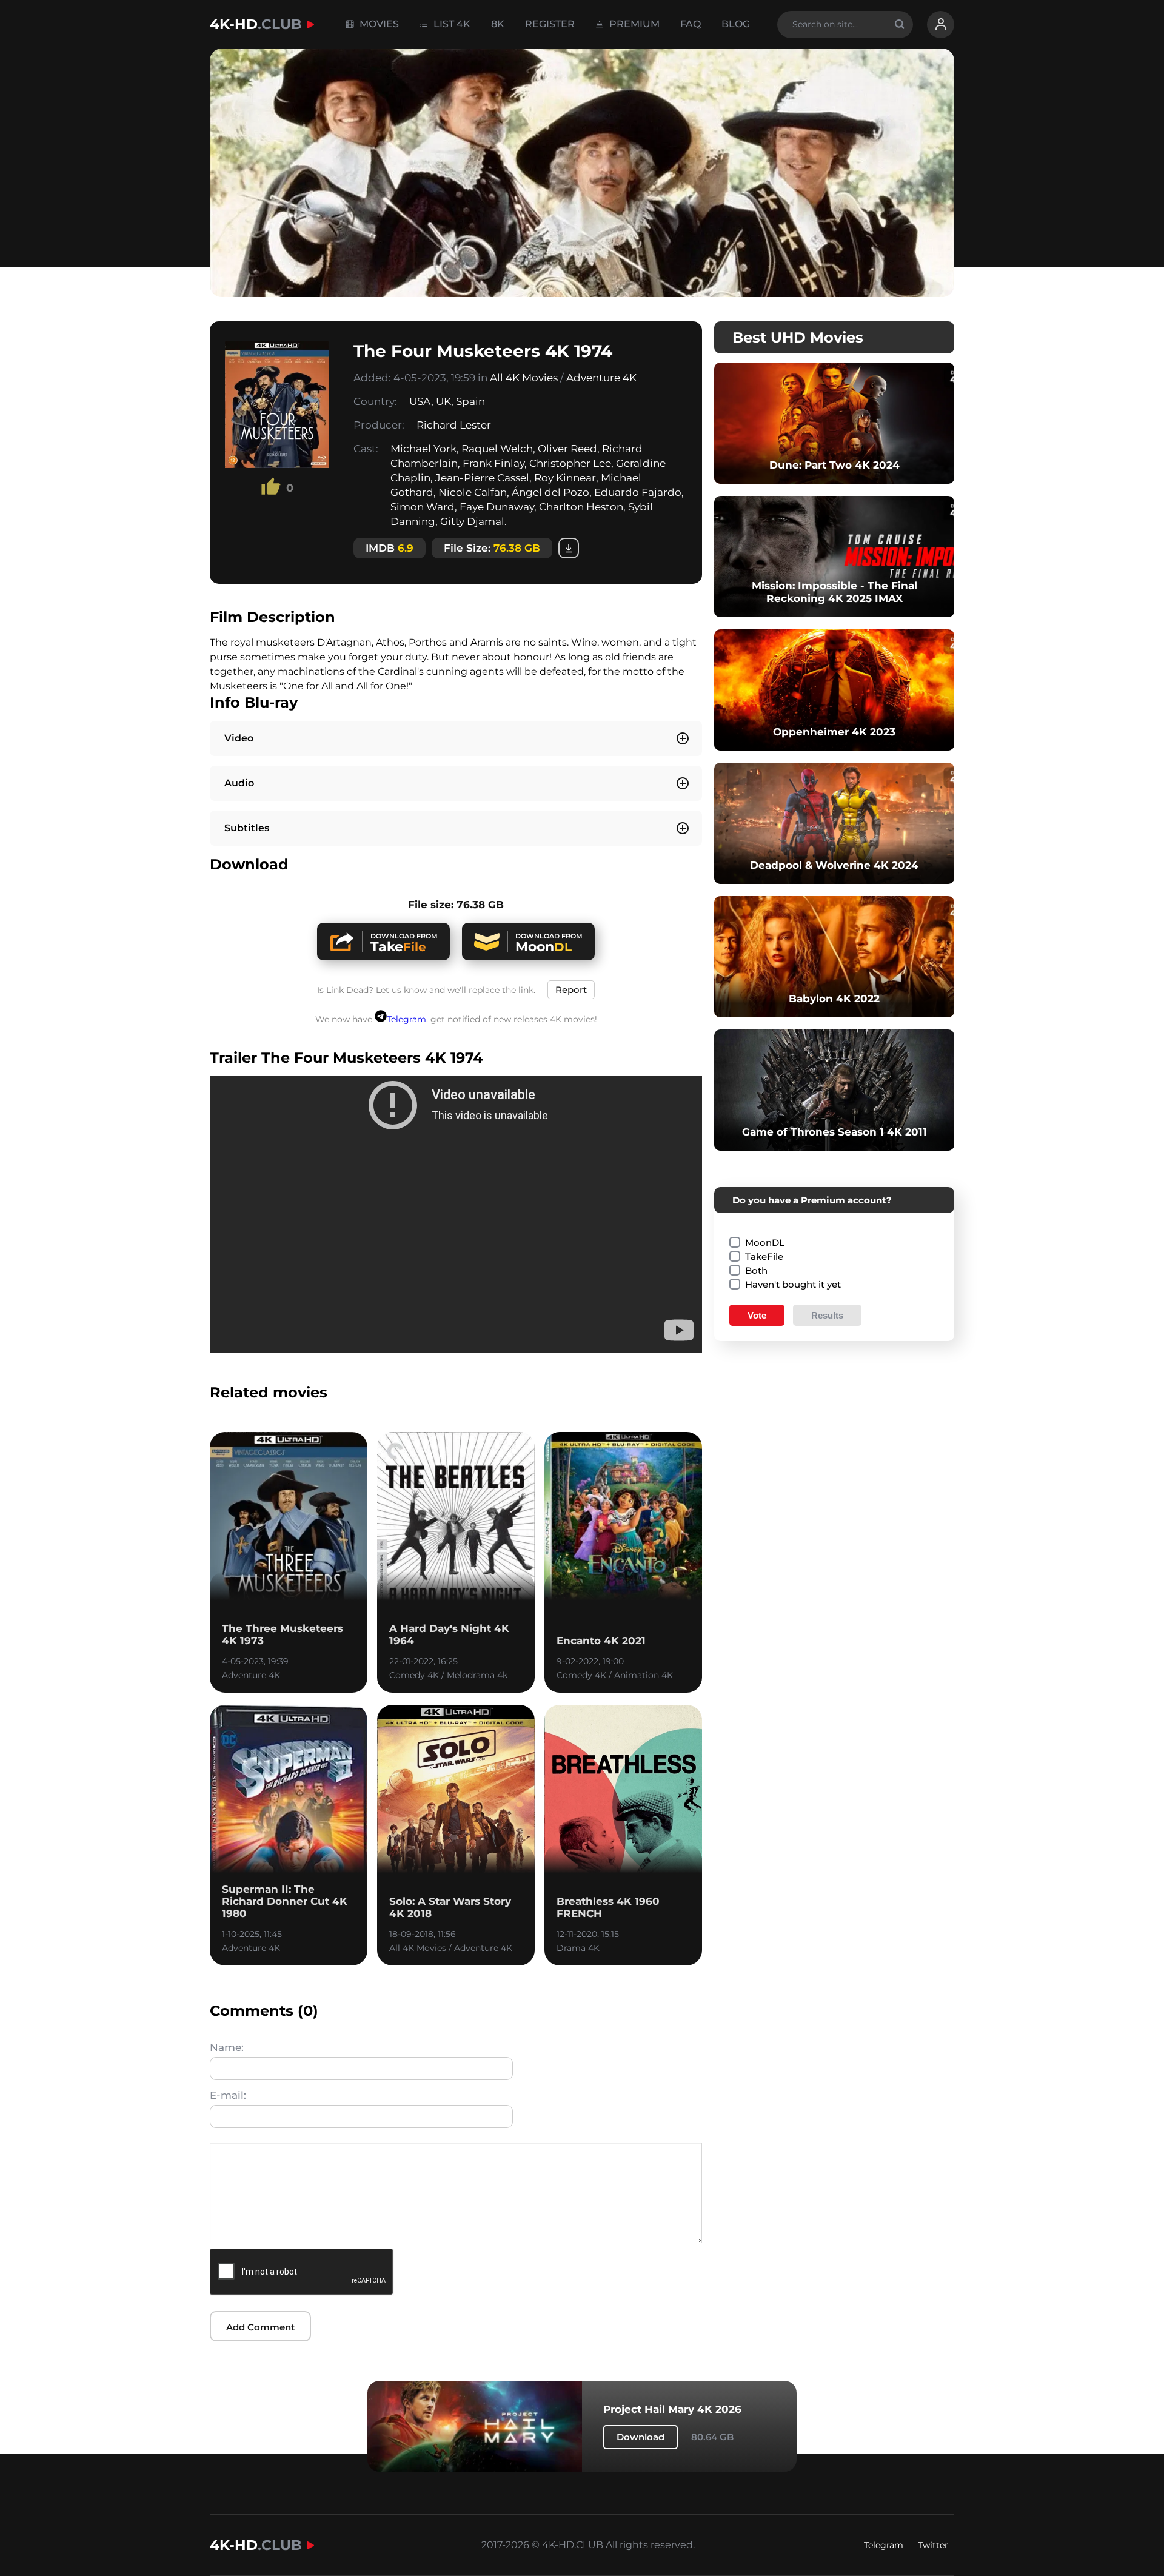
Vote (757, 1315)
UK (443, 401)
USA (420, 401)
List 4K (451, 24)
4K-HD (256, 24)
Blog (736, 24)
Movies (378, 24)
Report (571, 990)
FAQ (691, 24)
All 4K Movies (524, 378)
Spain (470, 401)
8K (498, 24)
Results (827, 1315)
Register (550, 24)
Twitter (933, 2545)
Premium (633, 24)
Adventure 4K (601, 378)
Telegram (406, 1019)
